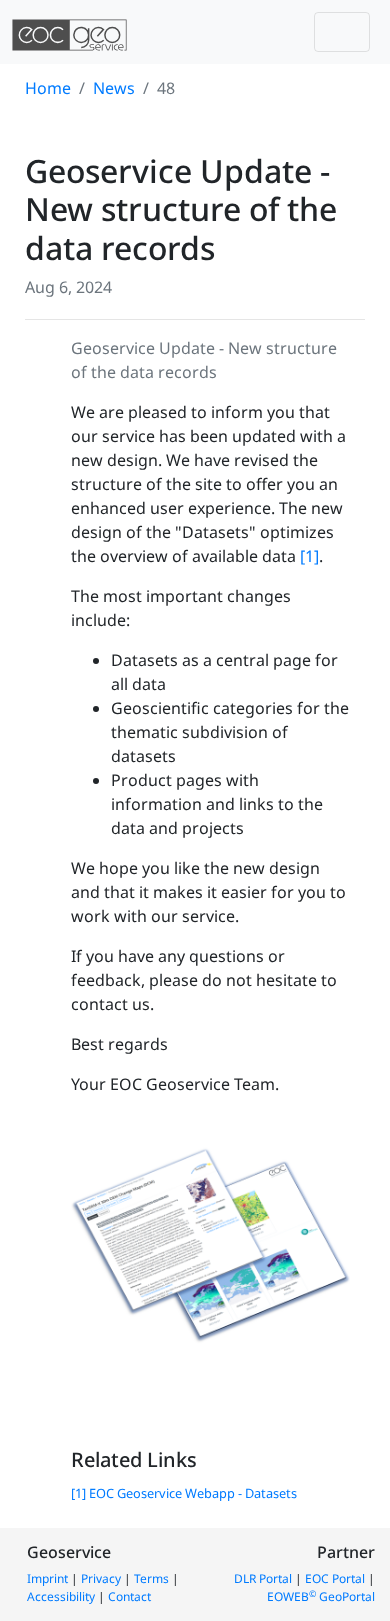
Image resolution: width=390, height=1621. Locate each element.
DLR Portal (263, 1578)
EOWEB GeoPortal (321, 1596)
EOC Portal (335, 1578)
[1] (309, 556)
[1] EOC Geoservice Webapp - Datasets (184, 1493)
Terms (151, 1578)
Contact (129, 1596)
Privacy (101, 1578)
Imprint (47, 1578)
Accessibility (61, 1596)
